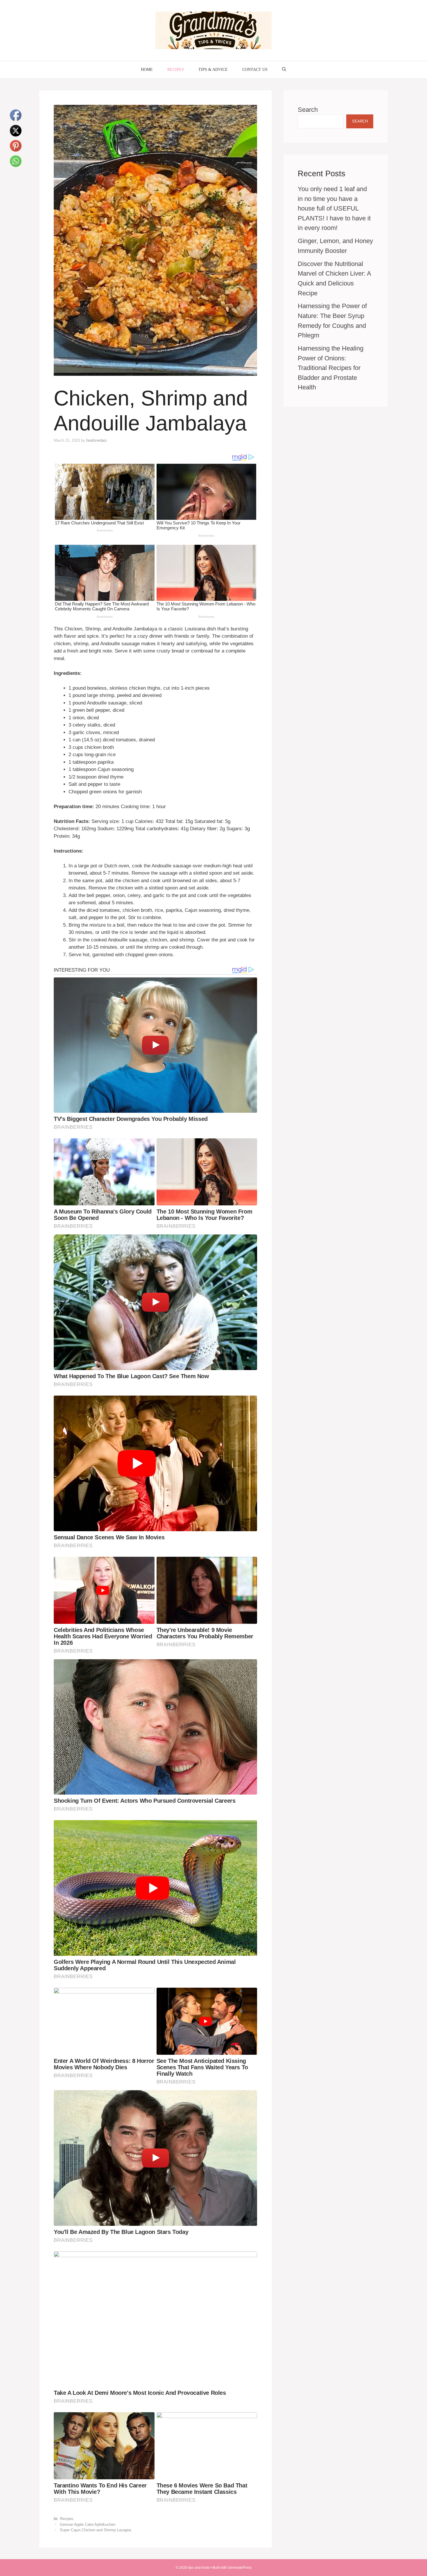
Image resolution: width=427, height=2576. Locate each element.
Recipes (176, 70)
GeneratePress (240, 2568)
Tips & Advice (213, 70)
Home (147, 70)
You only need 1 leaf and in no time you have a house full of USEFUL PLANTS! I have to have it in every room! (334, 208)
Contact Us (255, 70)
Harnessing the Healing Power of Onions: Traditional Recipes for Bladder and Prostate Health (331, 368)
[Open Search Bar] (284, 70)
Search (308, 110)
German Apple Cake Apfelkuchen (88, 2524)
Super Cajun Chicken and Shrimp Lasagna (95, 2530)
